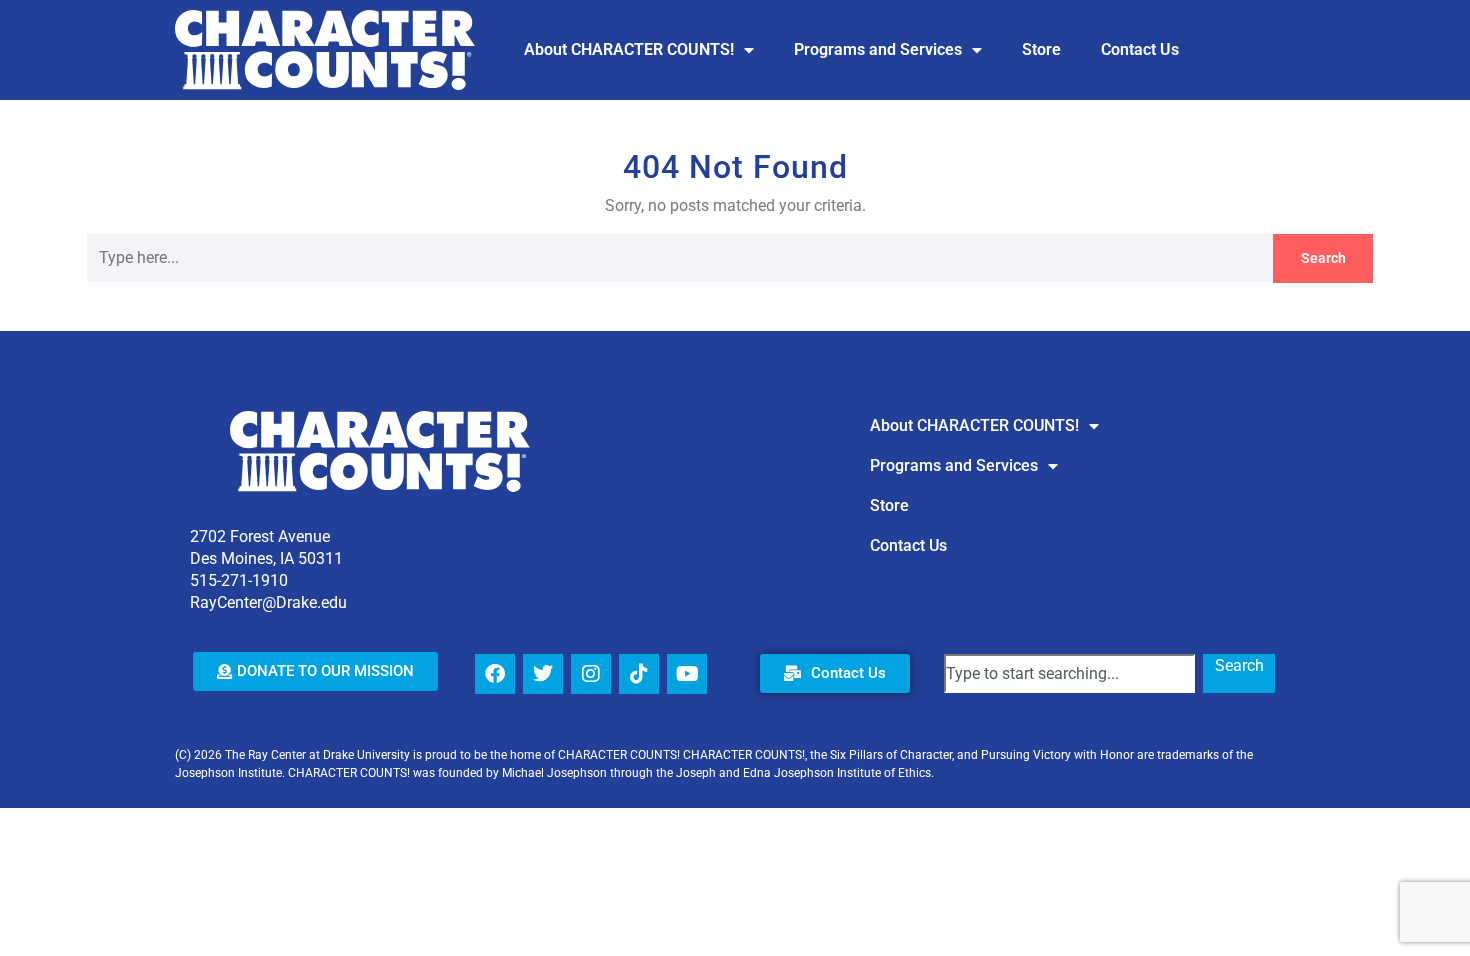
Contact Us (1140, 49)
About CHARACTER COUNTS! (629, 49)
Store (1041, 49)
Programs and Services (878, 49)
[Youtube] (687, 674)
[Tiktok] (639, 674)
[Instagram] (591, 674)
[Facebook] (495, 674)
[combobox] (1069, 673)
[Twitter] (543, 674)
